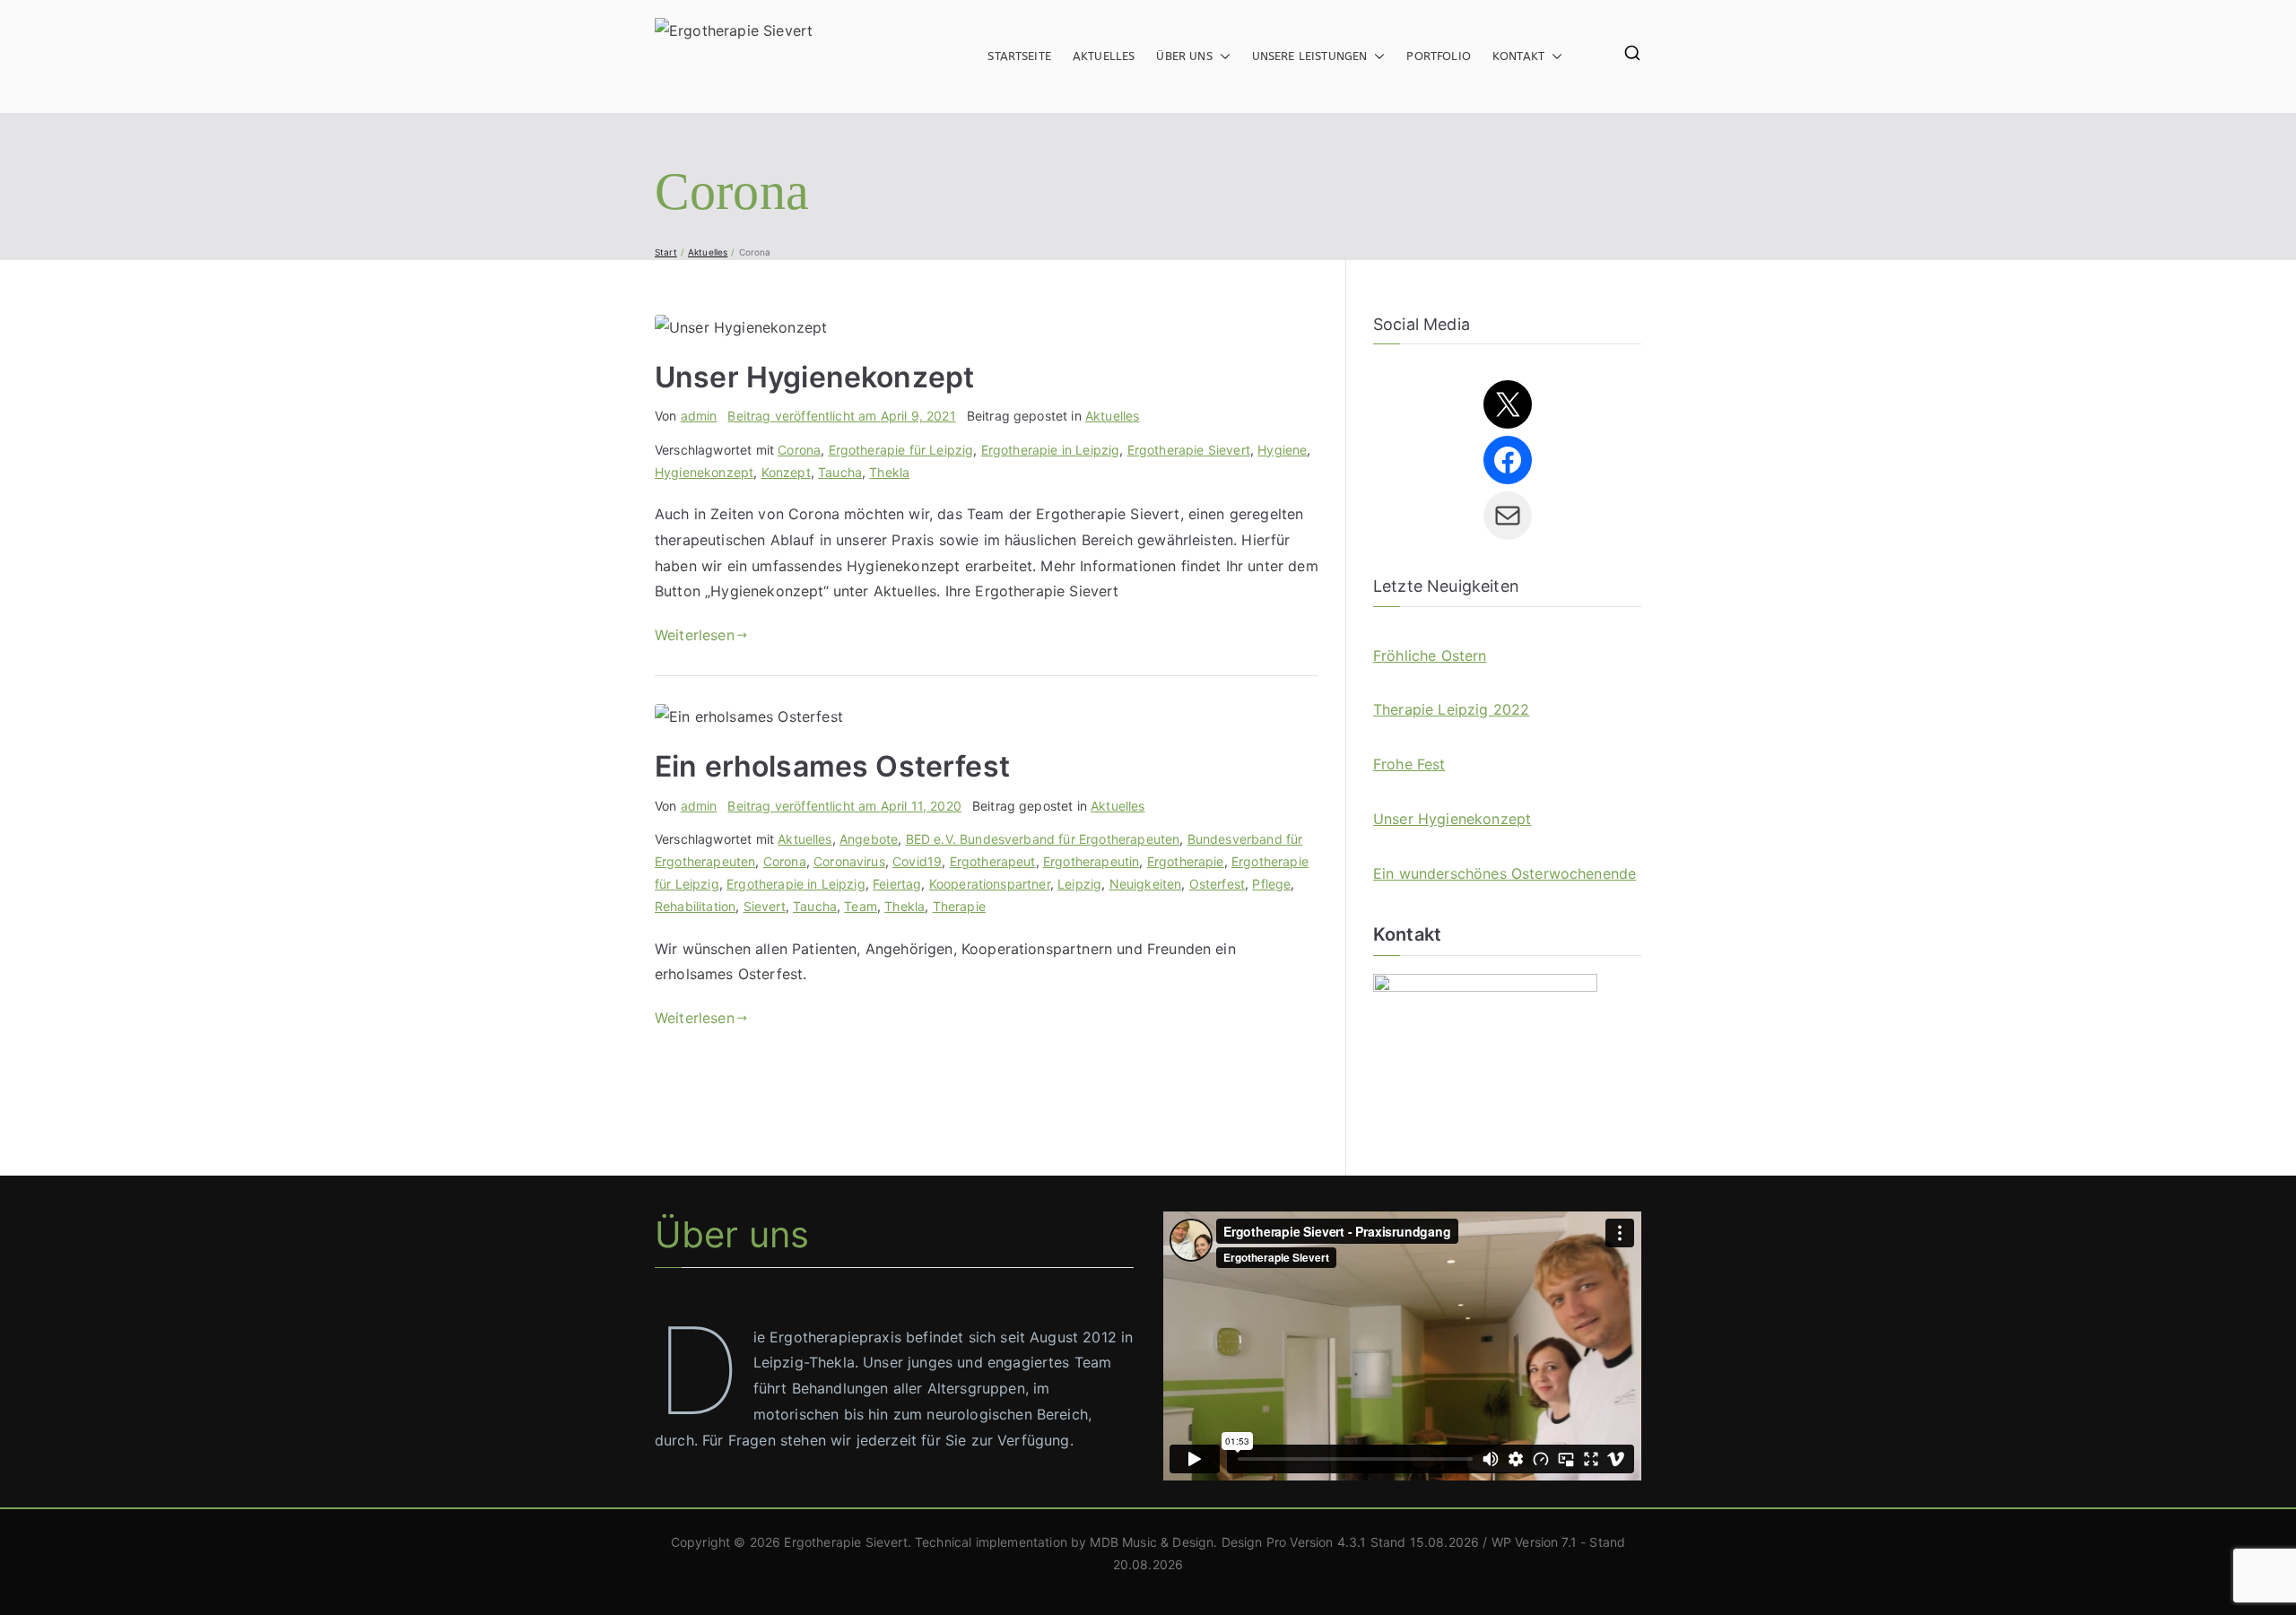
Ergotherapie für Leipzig (901, 450)
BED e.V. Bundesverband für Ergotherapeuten (1043, 839)
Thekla (889, 472)
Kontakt (1518, 56)
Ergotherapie (1186, 861)
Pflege (1271, 884)
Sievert (765, 906)
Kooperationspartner (990, 884)
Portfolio (1438, 56)
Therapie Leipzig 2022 (1451, 709)
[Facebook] (1508, 460)
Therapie (959, 906)
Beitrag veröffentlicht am (841, 416)
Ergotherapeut (993, 861)
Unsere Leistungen (1310, 56)
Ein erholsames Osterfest (832, 766)
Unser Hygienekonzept (814, 377)
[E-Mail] (1508, 516)
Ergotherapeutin (1091, 861)
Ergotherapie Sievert (1189, 450)
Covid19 (917, 861)
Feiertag (897, 884)
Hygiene (1282, 450)
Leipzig (1079, 884)
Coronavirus (849, 861)
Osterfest (1217, 884)
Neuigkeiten (1146, 884)
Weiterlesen (695, 635)
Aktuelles (1104, 56)
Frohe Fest (1409, 764)
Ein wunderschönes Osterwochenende (1505, 873)
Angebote (869, 839)
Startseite (1019, 56)
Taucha (840, 472)
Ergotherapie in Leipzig (1051, 450)
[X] (1508, 404)
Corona (799, 450)
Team (861, 906)
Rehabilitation (695, 906)
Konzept (786, 472)
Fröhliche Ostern (1430, 656)
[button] (1222, 56)
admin (699, 416)
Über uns (1184, 56)
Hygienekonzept (704, 472)
